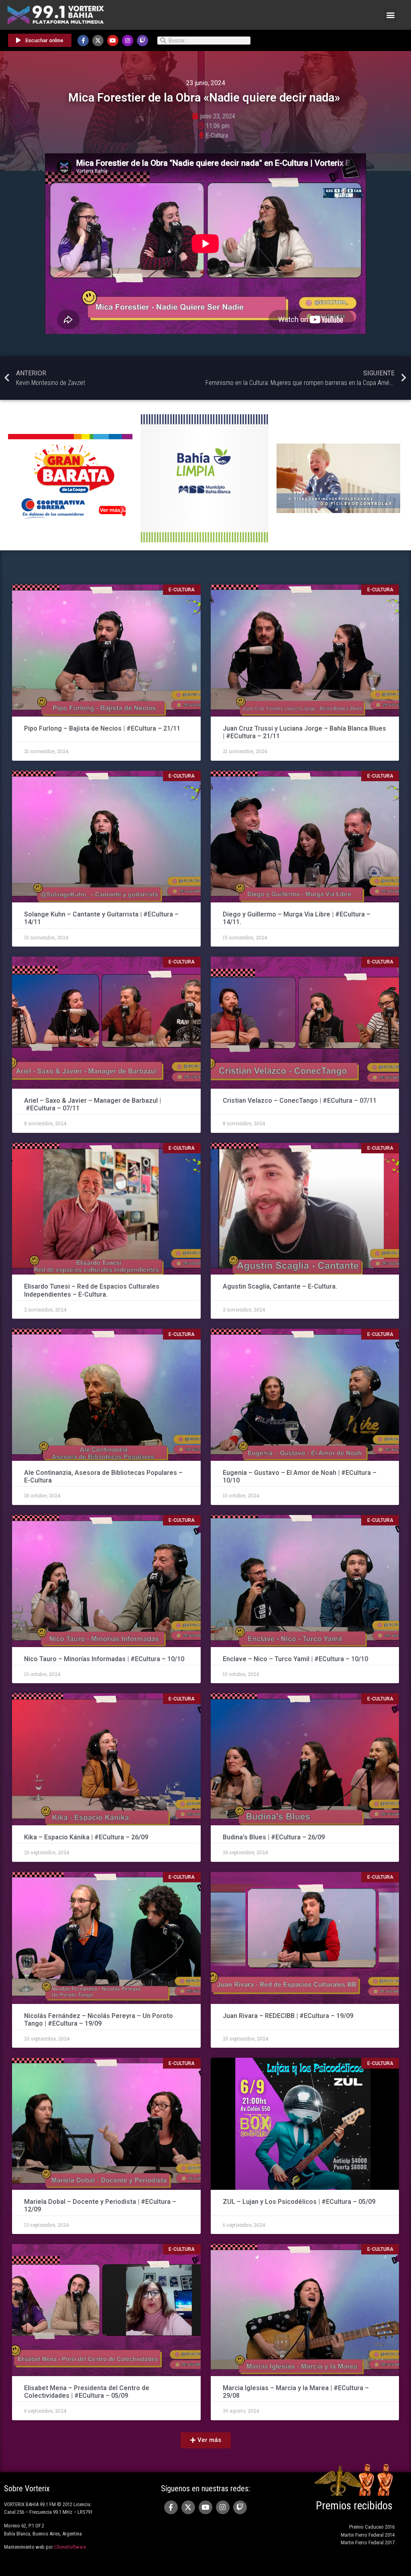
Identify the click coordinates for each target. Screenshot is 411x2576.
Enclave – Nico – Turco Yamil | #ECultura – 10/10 (295, 1659)
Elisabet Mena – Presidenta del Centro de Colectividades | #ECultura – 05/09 (87, 2392)
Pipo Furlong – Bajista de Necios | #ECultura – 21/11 (103, 728)
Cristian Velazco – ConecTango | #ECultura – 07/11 (300, 1101)
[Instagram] (128, 41)
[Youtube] (113, 41)
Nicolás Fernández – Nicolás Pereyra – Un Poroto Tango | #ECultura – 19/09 (99, 2020)
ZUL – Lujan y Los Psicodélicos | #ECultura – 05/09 (299, 2202)
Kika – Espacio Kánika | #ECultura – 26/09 (87, 1837)
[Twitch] (142, 41)
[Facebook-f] (83, 41)
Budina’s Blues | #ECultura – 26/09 (275, 1837)
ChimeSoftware (70, 2547)
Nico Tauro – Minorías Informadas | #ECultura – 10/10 (104, 1659)
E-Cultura (217, 135)
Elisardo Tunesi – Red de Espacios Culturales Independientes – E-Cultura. (92, 1290)
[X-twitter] (98, 41)
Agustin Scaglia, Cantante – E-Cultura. (280, 1286)
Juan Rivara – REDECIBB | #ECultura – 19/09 (288, 2016)
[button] (390, 15)
